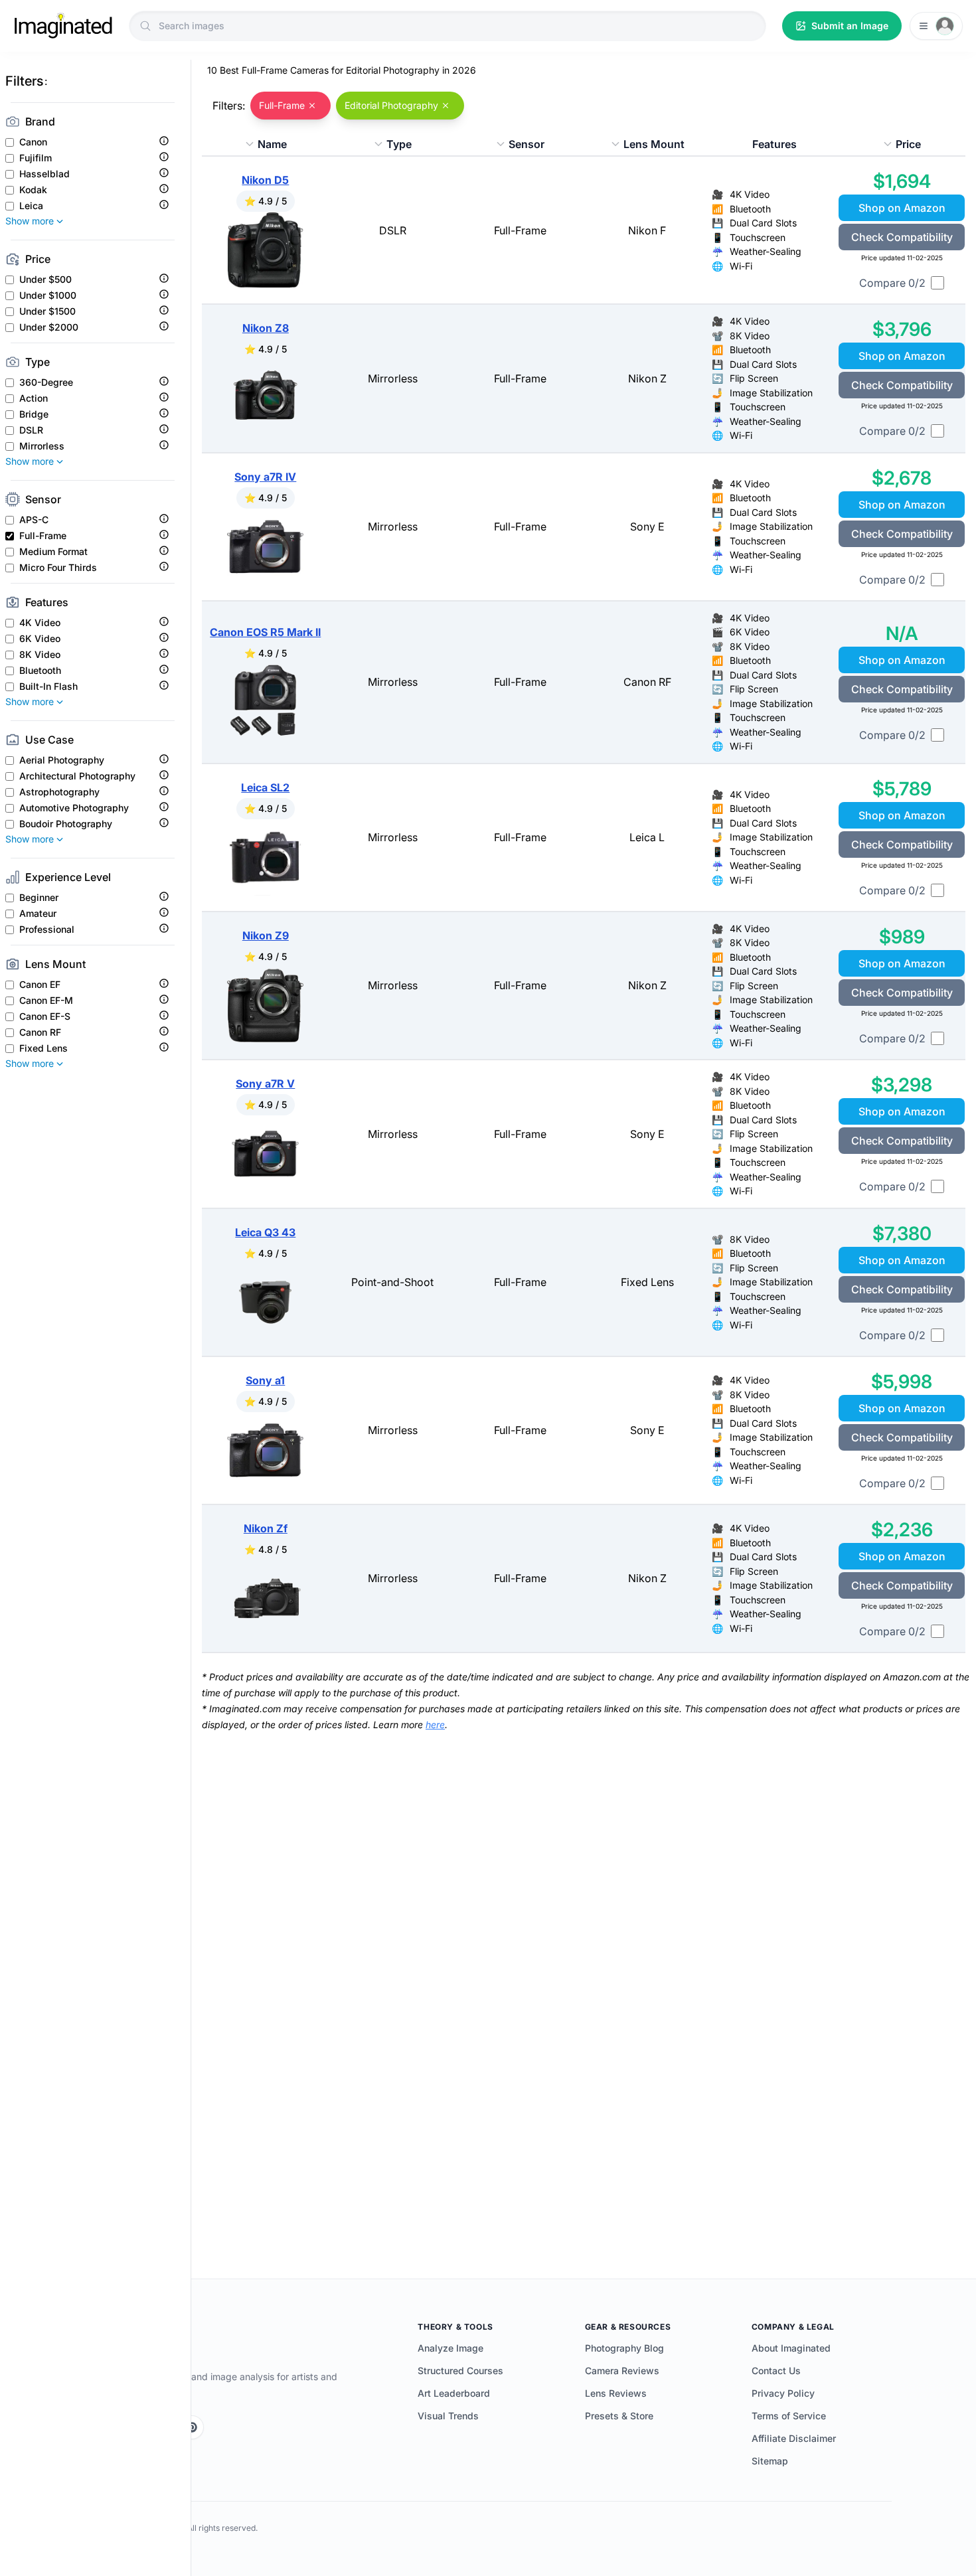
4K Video (40, 623)
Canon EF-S (45, 1016)
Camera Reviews (622, 2371)
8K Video (40, 655)
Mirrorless (42, 446)
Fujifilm (36, 158)
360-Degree (46, 382)
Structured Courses (460, 2371)
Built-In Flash (48, 686)
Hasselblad (44, 174)
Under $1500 (47, 311)
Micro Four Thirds (58, 568)
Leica (31, 206)
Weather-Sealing (766, 251)
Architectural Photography (77, 776)
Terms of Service (789, 2416)
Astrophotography (59, 792)
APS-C (34, 520)
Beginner (39, 898)
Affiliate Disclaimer (794, 2438)
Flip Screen (754, 378)
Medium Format (53, 552)
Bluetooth (40, 671)
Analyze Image (450, 2348)
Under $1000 (48, 295)
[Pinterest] (192, 2427)
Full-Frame (43, 536)
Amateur (38, 914)
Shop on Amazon (902, 208)
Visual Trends (448, 2416)
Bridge (34, 414)
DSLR (31, 430)
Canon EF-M (46, 1001)
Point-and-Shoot (392, 1282)
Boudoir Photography (66, 824)
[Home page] (63, 26)
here (435, 1725)
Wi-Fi (741, 266)
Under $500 (45, 280)
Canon (33, 142)
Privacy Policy (783, 2393)
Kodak (33, 190)
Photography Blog (624, 2348)
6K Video (40, 639)
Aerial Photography (62, 760)
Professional (47, 929)
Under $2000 (49, 327)
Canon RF (40, 1032)
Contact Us (776, 2371)
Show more (30, 221)
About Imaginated (791, 2348)
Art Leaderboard (454, 2393)
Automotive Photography (74, 808)
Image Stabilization (771, 393)
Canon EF (40, 985)
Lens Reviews (616, 2393)
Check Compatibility (902, 237)
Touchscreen (758, 237)
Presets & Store (619, 2416)
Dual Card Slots (763, 223)
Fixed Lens (43, 1048)
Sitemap (770, 2461)
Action (34, 398)
